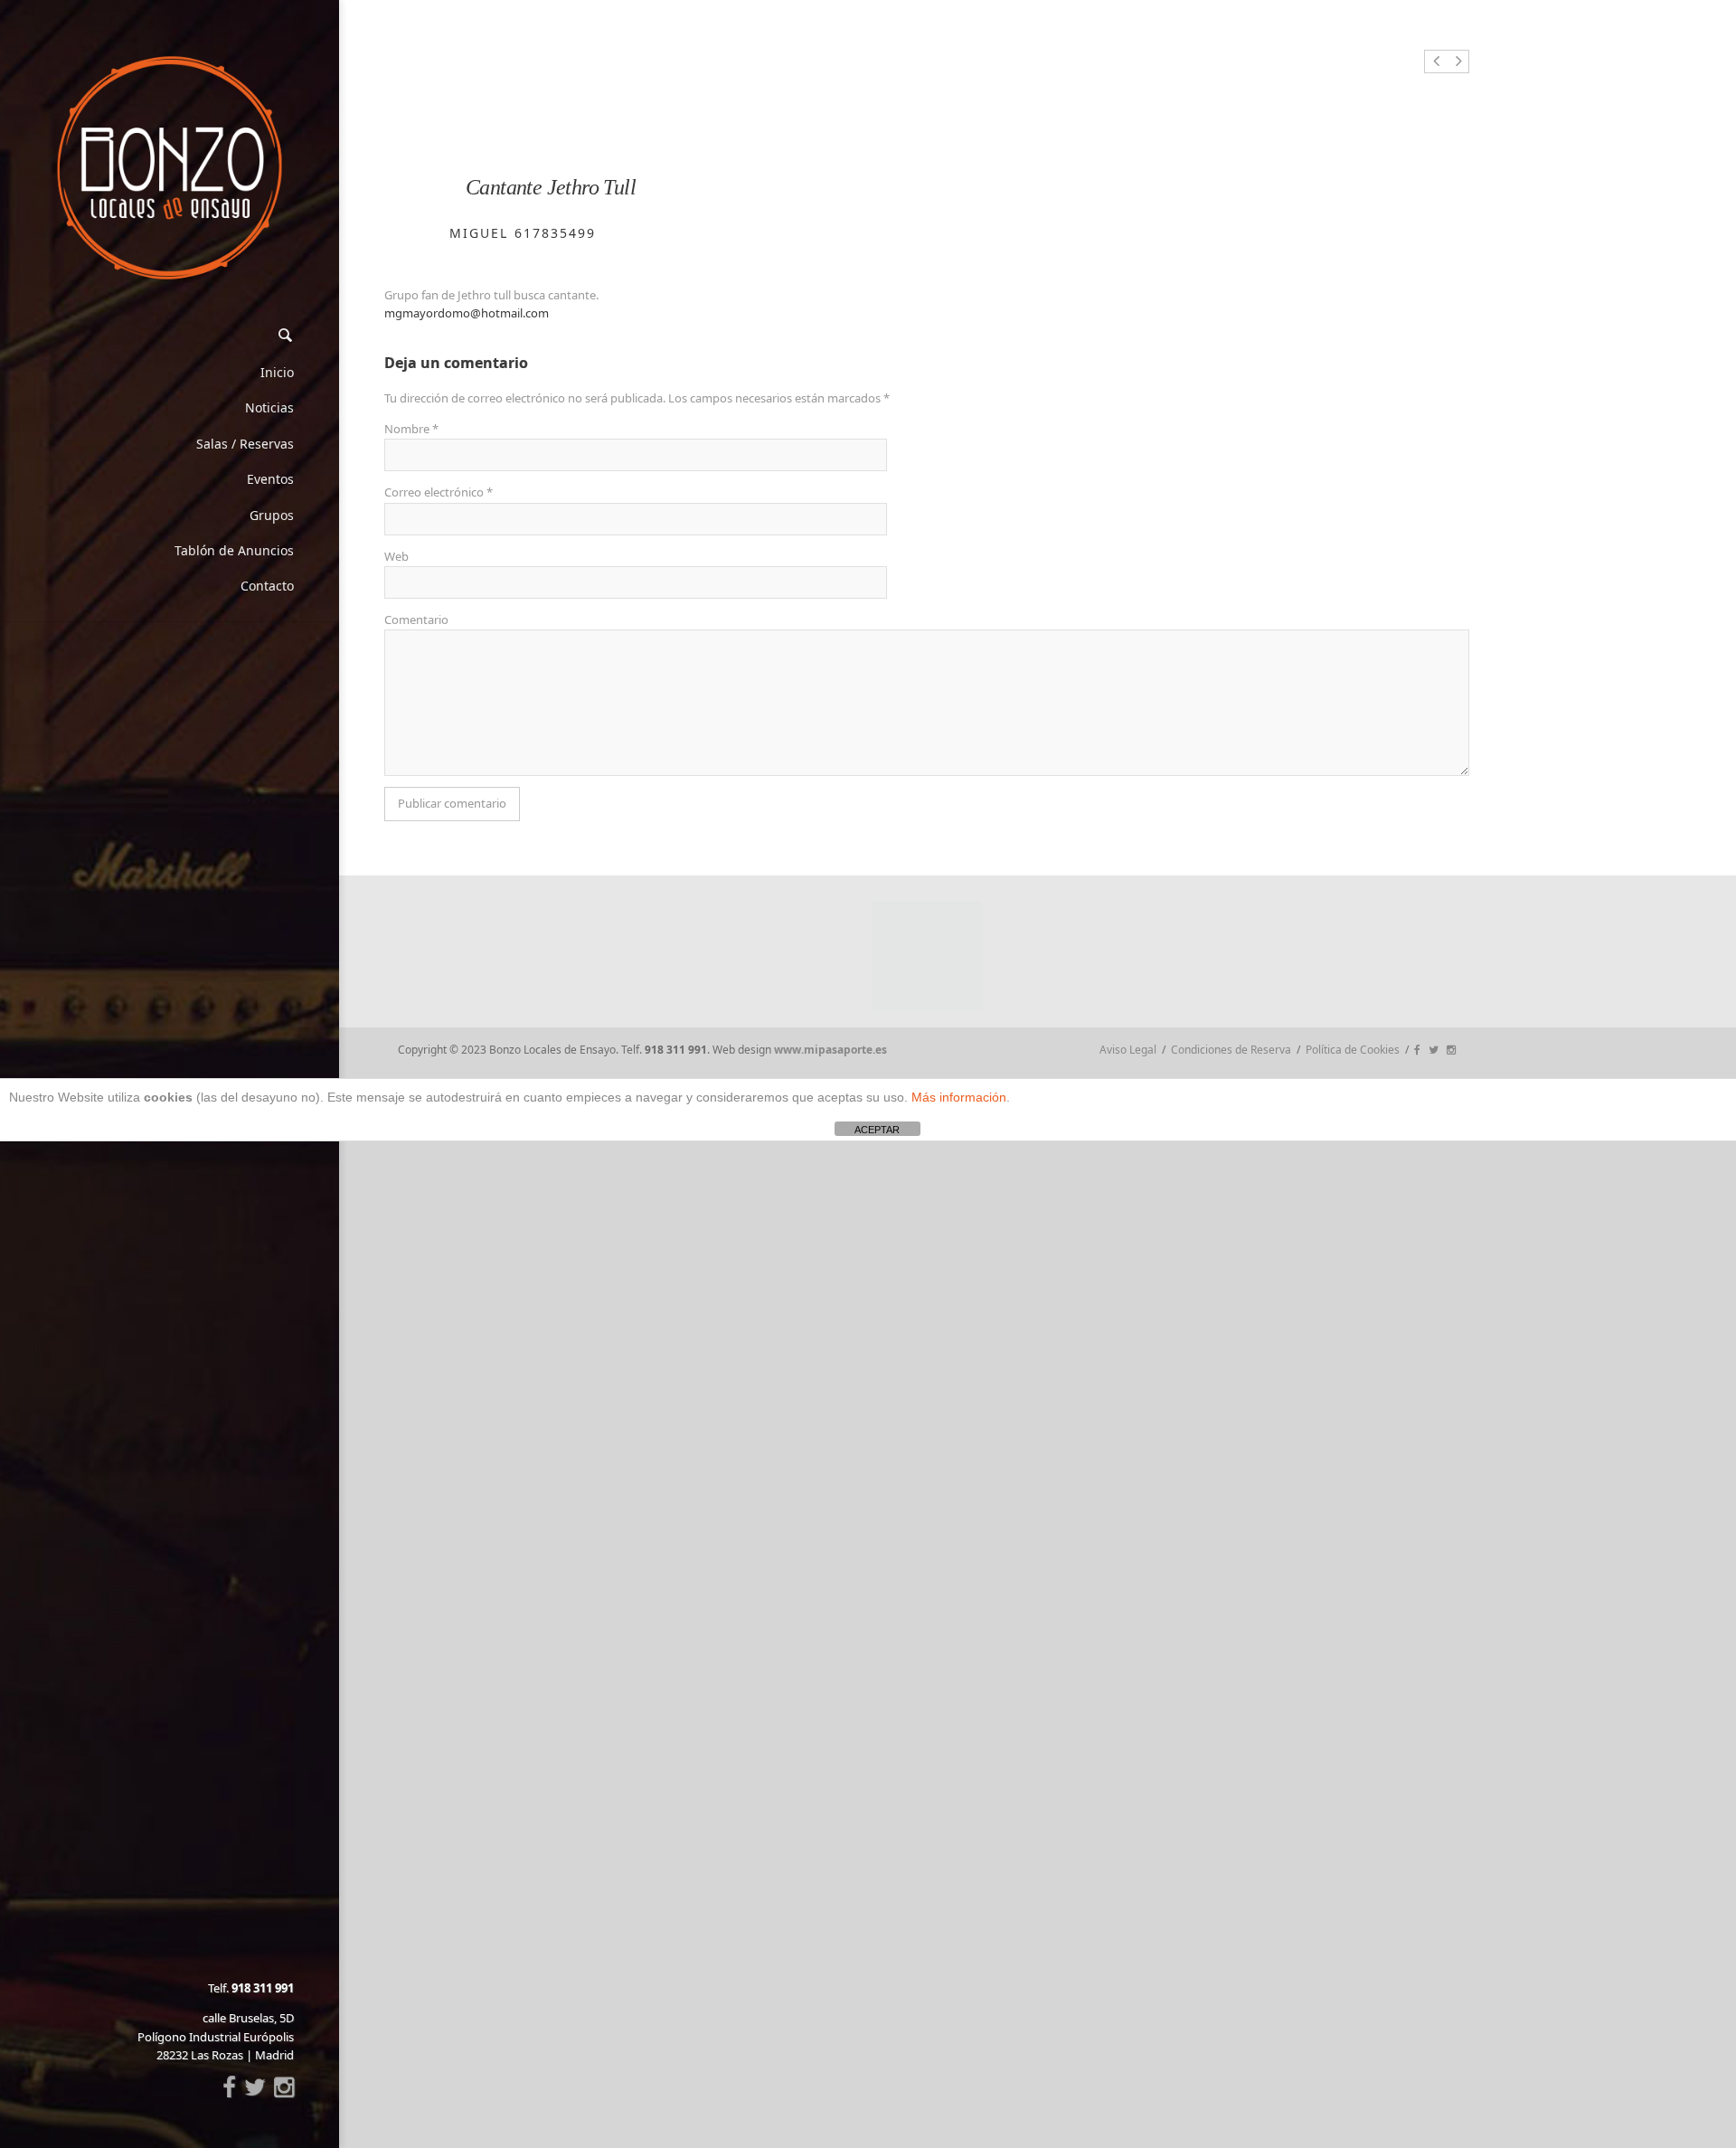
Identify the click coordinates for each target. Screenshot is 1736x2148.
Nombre (411, 429)
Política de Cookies (1353, 1050)
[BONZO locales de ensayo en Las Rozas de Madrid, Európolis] (170, 168)
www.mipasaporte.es (830, 1050)
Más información (959, 1097)
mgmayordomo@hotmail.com (467, 313)
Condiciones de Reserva (1231, 1050)
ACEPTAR (877, 1130)
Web (396, 556)
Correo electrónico (439, 492)
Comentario (416, 620)
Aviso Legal (1128, 1050)
